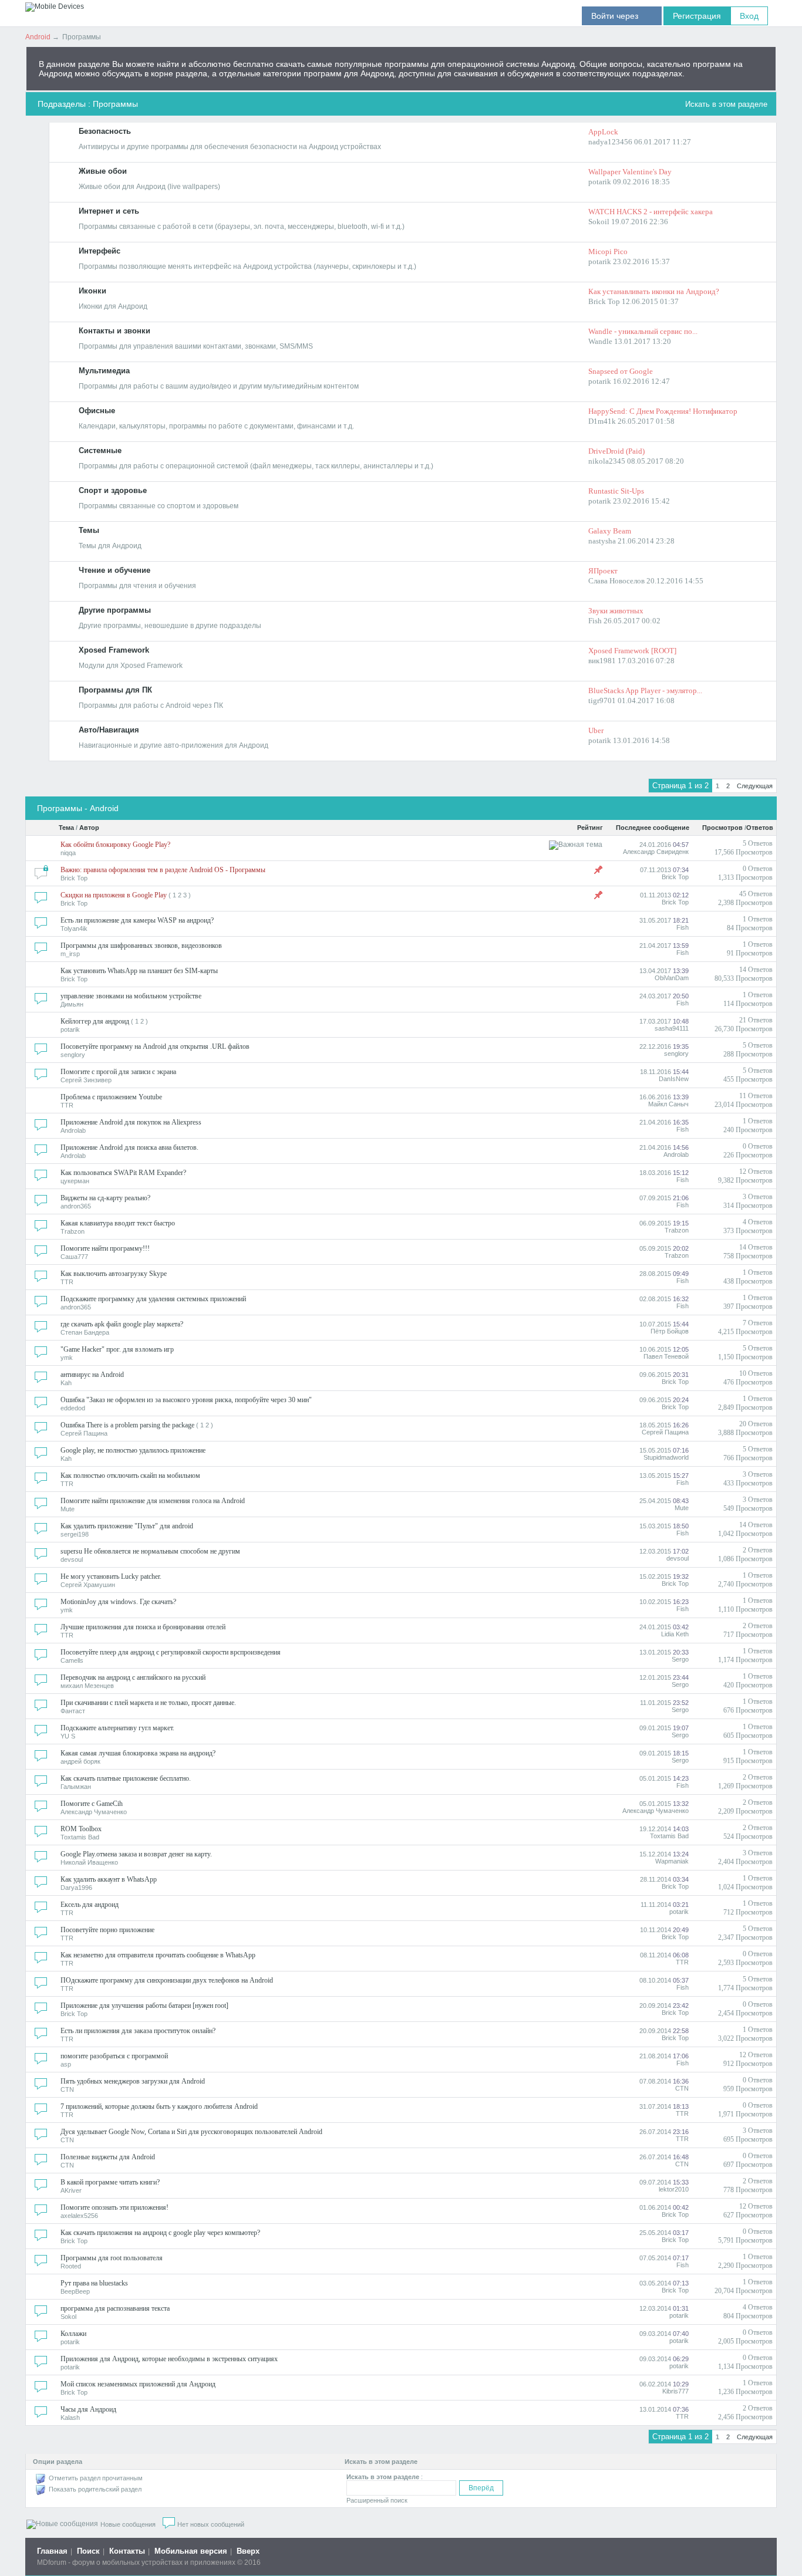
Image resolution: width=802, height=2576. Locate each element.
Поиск (88, 2551)
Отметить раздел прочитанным (96, 2478)
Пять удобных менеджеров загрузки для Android (133, 2081)
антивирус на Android (92, 1375)
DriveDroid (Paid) (616, 451)
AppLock (603, 132)
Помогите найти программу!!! (105, 1248)
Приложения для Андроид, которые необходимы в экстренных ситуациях (169, 2359)
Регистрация (697, 16)
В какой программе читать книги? (110, 2182)
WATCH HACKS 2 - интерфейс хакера (651, 212)
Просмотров (722, 828)
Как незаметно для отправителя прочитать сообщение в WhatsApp (158, 1955)
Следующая (755, 786)
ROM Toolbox (81, 1829)
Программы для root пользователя (112, 2258)
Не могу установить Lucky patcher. (111, 1576)
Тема (66, 828)
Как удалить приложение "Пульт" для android (127, 1526)
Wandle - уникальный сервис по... (643, 331)
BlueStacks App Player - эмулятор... (645, 691)
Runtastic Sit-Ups (616, 491)
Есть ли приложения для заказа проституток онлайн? (138, 2031)
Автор (89, 828)
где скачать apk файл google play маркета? (122, 1324)
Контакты (127, 2551)
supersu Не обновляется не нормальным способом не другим (150, 1551)
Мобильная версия (191, 2551)
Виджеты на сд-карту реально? (105, 1198)
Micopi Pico (608, 251)
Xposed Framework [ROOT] (632, 651)
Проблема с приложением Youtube (111, 1097)
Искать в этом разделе (726, 104)
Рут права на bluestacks (94, 2283)
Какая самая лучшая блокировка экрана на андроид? (138, 1753)
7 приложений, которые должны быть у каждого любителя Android (159, 2106)
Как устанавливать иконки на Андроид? (654, 291)
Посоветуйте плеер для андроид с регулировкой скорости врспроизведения (171, 1652)
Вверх (248, 2551)
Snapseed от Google (621, 371)
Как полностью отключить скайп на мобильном (130, 1476)
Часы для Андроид (88, 2409)
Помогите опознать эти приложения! (114, 2207)
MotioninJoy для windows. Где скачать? (118, 1602)
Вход (749, 16)
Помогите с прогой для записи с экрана (118, 1072)
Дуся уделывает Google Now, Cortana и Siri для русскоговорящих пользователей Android (191, 2132)
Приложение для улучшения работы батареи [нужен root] (144, 2006)
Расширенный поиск (377, 2500)
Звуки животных (616, 611)
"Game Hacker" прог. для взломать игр (117, 1349)
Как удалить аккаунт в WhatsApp (109, 1879)
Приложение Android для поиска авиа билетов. (129, 1147)
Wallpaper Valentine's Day (630, 172)
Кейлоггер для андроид (95, 1021)
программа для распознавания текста (115, 2308)
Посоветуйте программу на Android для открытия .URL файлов (155, 1046)
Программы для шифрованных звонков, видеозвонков (141, 946)
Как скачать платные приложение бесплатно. (126, 1778)
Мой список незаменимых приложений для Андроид (138, 2384)
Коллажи (73, 2334)
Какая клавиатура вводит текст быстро (118, 1223)
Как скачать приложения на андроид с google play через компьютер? (160, 2233)
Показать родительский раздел (95, 2489)
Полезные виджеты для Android (108, 2157)
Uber (596, 730)
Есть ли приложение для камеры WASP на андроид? (137, 920)
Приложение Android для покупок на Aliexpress (131, 1122)
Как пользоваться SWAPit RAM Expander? (123, 1173)
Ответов (760, 828)
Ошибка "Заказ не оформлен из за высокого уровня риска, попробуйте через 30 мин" (186, 1400)
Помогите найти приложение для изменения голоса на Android (153, 1501)
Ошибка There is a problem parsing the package (127, 1425)
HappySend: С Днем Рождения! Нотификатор (663, 411)
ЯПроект (603, 571)
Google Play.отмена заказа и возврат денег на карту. (136, 1854)
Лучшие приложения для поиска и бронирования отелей (143, 1627)
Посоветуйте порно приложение (107, 1930)
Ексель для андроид (90, 1905)
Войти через (622, 16)
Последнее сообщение (653, 828)
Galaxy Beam (610, 531)
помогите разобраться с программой (114, 2056)
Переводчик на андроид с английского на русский (133, 1677)
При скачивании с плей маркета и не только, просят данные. (148, 1703)
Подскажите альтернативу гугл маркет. (117, 1728)
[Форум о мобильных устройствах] (55, 6)
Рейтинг (590, 828)
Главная (52, 2551)
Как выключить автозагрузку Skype (114, 1274)
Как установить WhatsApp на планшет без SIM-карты (139, 971)
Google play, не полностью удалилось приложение (133, 1450)
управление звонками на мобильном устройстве (131, 996)
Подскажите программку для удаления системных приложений (153, 1299)
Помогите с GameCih (92, 1804)
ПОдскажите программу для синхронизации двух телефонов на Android (167, 1980)
